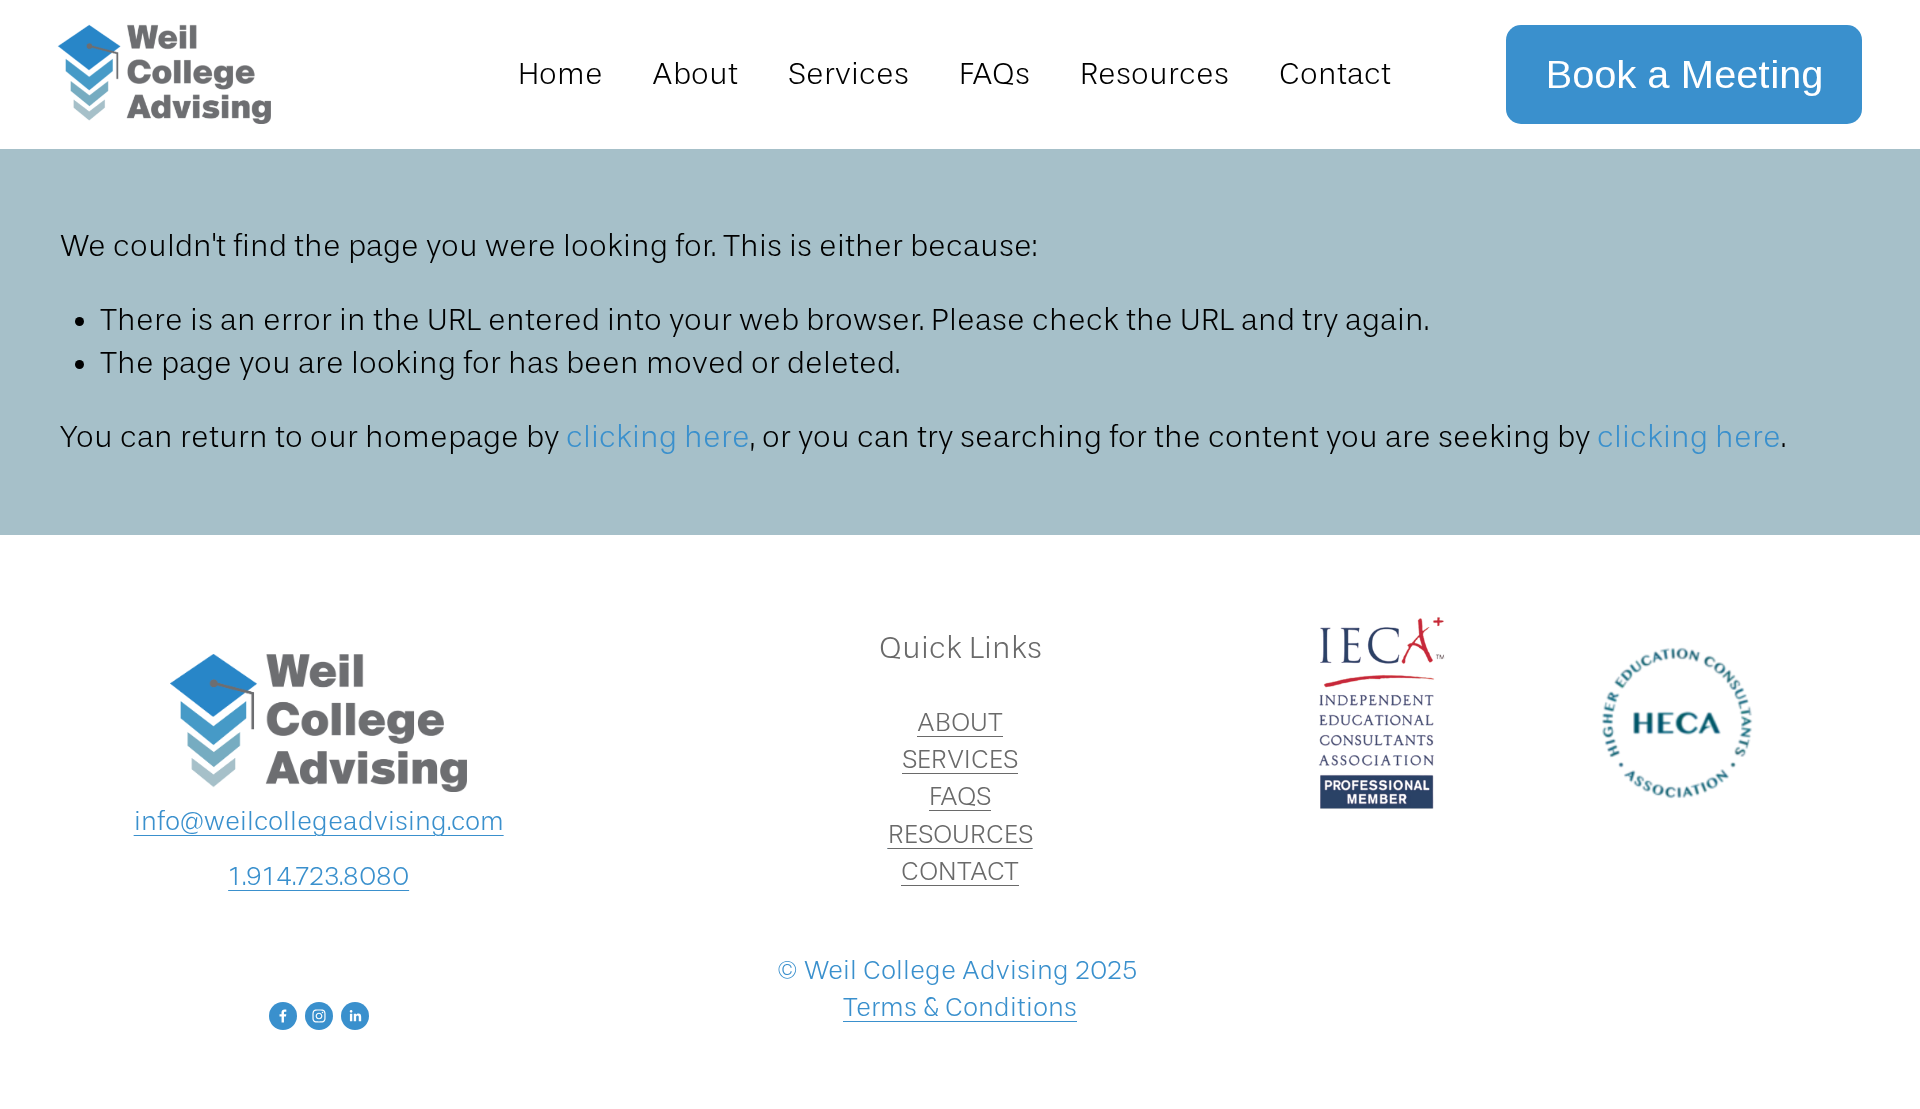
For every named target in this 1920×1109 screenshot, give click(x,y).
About (695, 74)
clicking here (658, 437)
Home (560, 74)
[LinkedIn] (355, 1016)
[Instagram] (319, 1016)
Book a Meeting (1684, 74)
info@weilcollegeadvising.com (319, 821)
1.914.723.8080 (318, 876)
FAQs (994, 74)
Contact (1335, 74)
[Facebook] (283, 1016)
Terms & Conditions (960, 1007)
